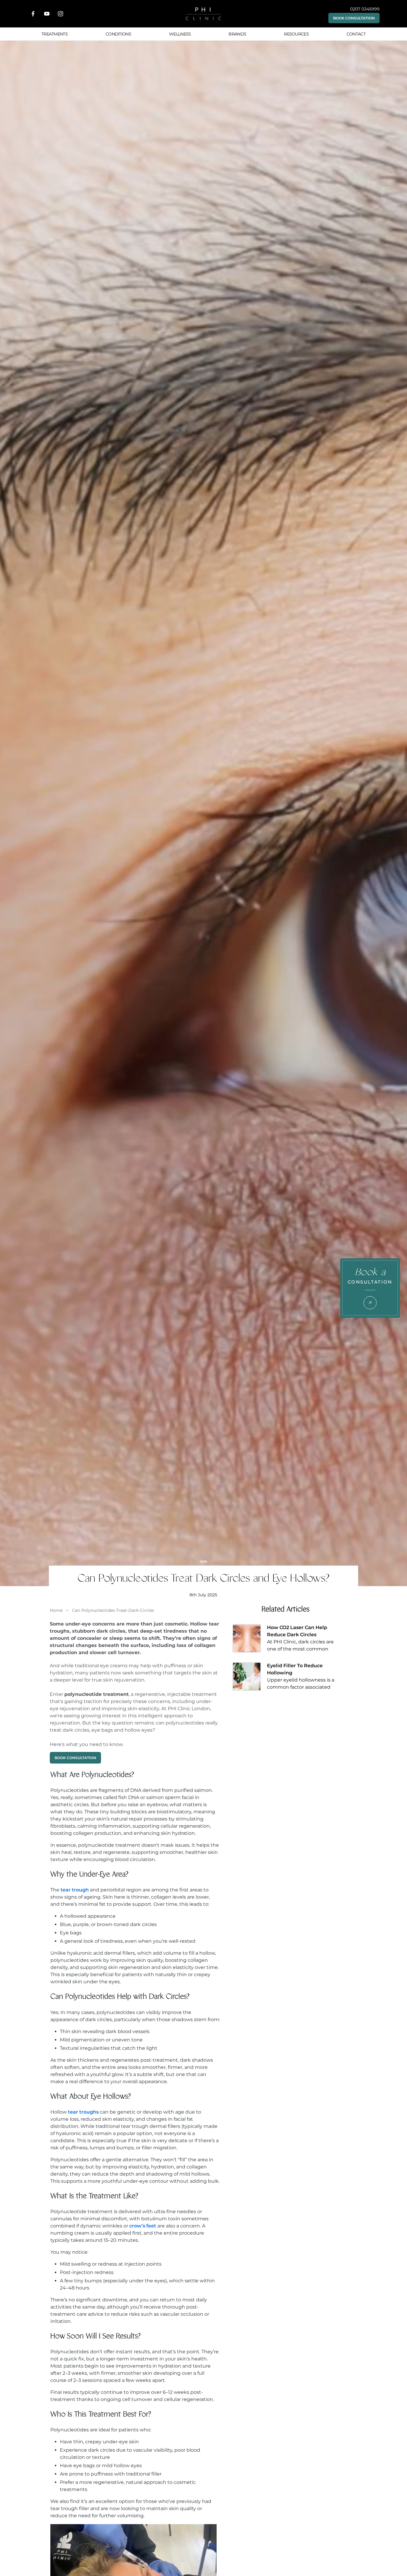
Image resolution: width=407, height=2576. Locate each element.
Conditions (118, 34)
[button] (354, 18)
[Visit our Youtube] (47, 14)
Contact (356, 34)
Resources (296, 34)
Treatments (55, 34)
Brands (237, 34)
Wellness (180, 34)
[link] (56, 1610)
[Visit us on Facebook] (33, 14)
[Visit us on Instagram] (60, 14)
